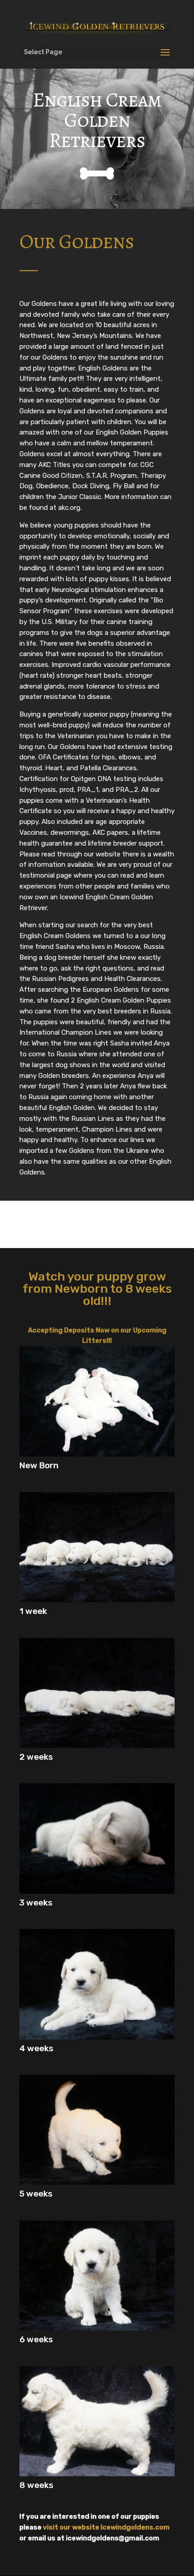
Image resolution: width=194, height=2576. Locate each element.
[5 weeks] (97, 2182)
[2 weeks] (97, 1746)
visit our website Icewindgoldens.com (106, 2527)
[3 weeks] (97, 1891)
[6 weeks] (97, 2328)
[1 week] (97, 1600)
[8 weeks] (97, 2474)
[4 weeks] (97, 2037)
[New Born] (97, 1454)
